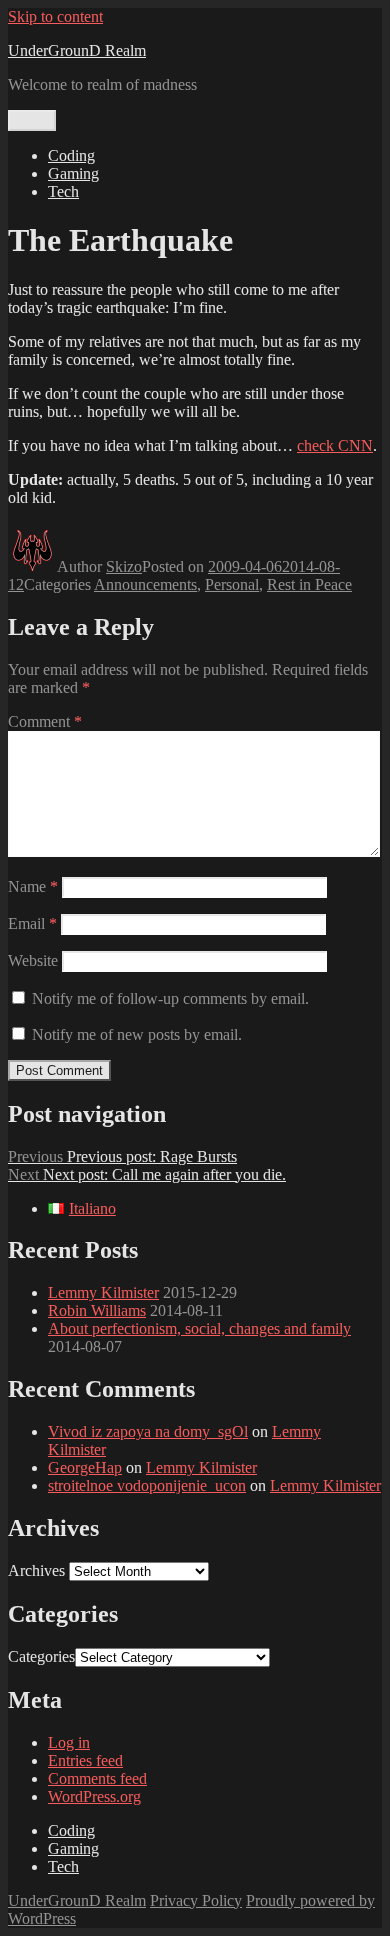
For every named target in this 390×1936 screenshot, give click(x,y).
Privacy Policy (196, 1900)
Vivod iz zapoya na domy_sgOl (148, 1431)
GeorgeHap (85, 1467)
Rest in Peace (309, 584)
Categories (41, 1656)
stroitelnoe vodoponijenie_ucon (147, 1485)
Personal (232, 584)
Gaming (73, 173)
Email (32, 923)
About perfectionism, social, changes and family (199, 1328)
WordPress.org (94, 1796)
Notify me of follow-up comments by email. (170, 998)
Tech (63, 191)
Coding (71, 155)
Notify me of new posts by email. (137, 1034)
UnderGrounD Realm (77, 50)
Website (33, 960)
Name (33, 886)
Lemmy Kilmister (103, 1292)
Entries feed (85, 1760)
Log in (69, 1742)
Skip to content (55, 16)
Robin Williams (97, 1310)
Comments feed (97, 1778)
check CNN (335, 445)
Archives (36, 1570)
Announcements (145, 584)
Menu (32, 120)
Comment (45, 721)
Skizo (124, 566)
